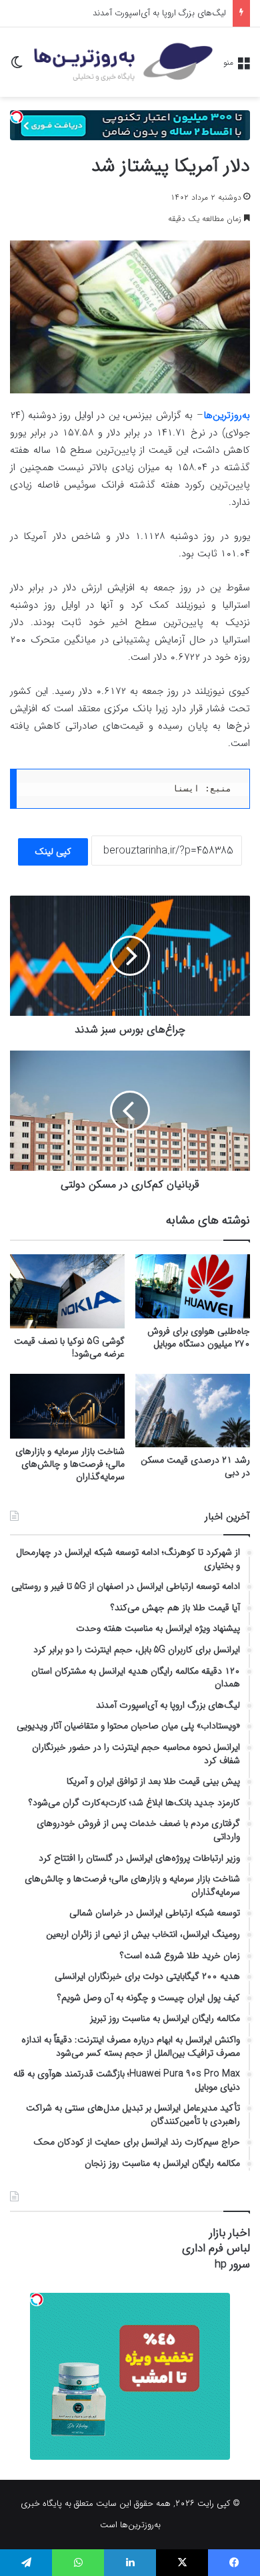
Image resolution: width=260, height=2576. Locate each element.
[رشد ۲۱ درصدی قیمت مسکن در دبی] (193, 1411)
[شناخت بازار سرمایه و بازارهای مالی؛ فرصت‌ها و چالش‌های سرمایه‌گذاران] (67, 1406)
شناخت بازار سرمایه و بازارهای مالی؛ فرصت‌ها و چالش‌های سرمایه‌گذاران (70, 1464)
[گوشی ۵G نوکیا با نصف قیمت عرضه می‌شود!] (67, 1292)
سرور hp (232, 2264)
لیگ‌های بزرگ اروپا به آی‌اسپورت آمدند (159, 13)
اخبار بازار (230, 2233)
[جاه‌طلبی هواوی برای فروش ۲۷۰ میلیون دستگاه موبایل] (193, 1287)
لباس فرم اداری (216, 2248)
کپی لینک (53, 852)
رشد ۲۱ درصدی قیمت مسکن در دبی (195, 1466)
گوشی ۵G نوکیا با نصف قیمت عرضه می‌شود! (69, 1347)
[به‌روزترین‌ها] (123, 62)
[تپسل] (17, 117)
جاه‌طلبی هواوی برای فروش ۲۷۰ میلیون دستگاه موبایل (199, 1337)
